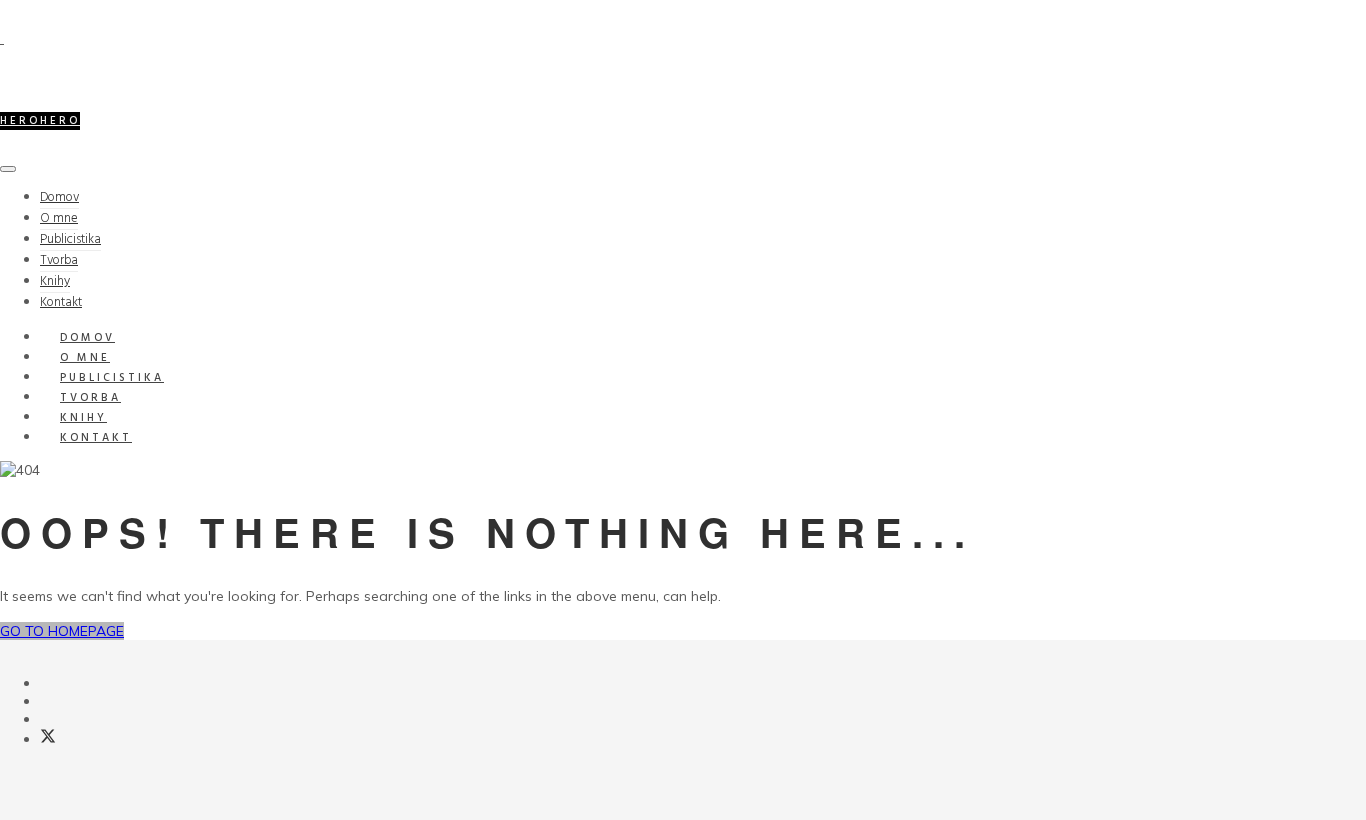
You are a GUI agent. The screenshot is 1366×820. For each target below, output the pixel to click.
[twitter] (48, 739)
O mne (59, 218)
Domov (59, 197)
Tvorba (59, 260)
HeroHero (40, 121)
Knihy (55, 281)
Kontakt (96, 438)
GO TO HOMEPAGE (62, 631)
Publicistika (70, 239)
